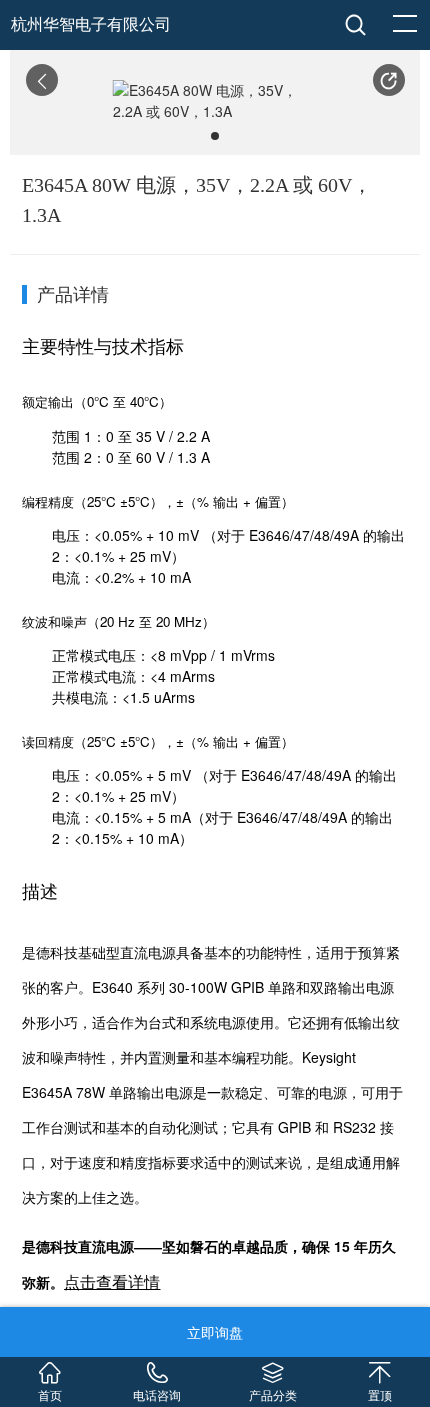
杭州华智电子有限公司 (91, 24)
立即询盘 (215, 1332)
